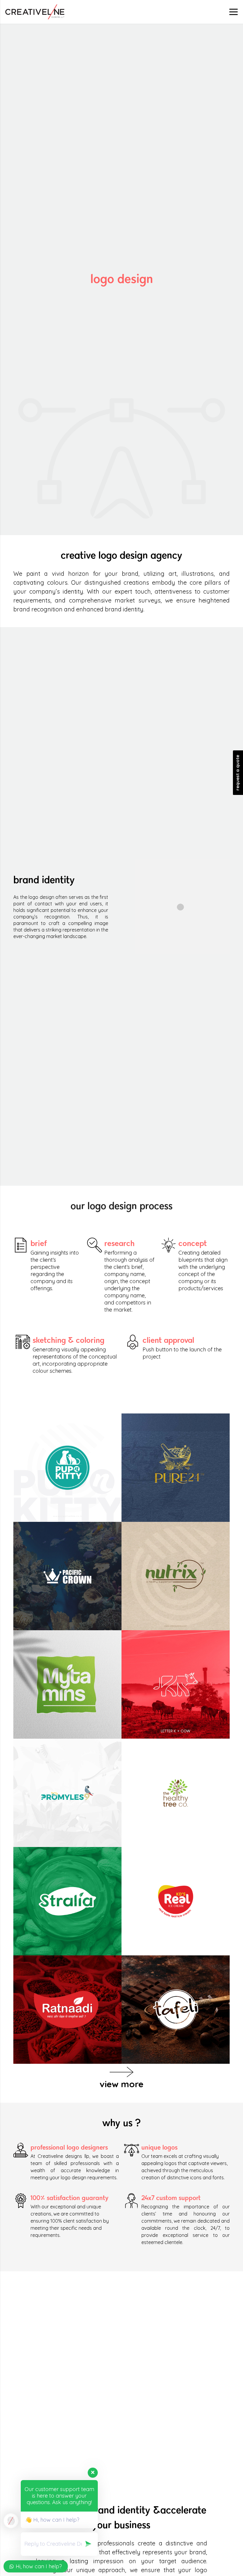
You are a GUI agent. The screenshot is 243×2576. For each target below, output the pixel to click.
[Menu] (234, 12)
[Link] (35, 12)
